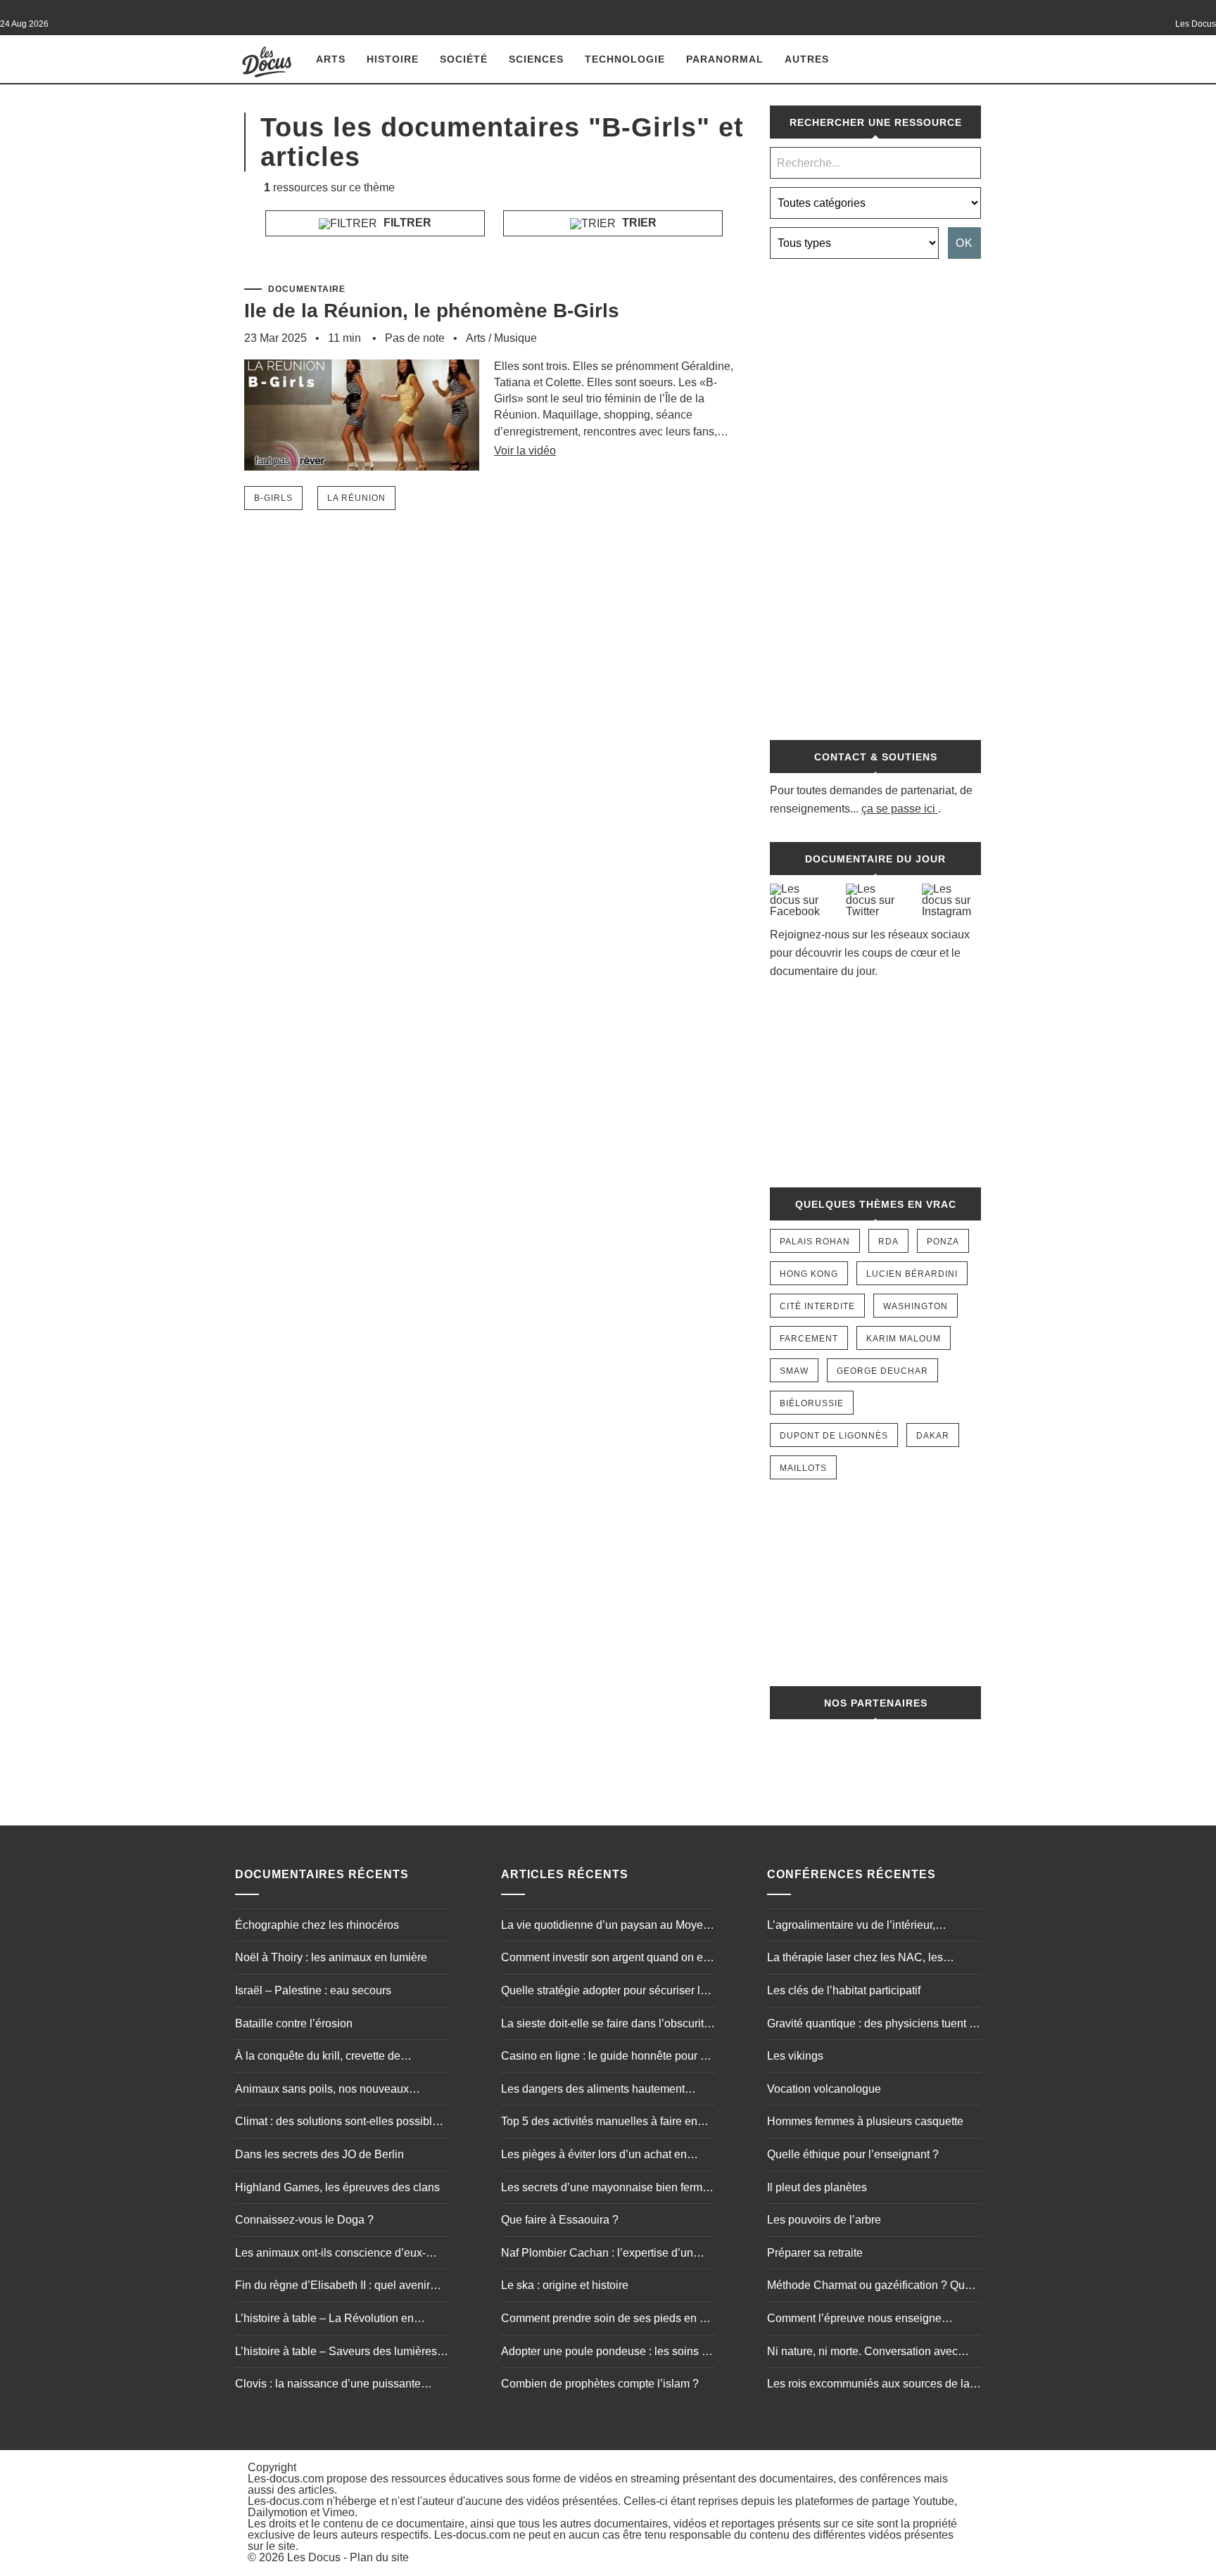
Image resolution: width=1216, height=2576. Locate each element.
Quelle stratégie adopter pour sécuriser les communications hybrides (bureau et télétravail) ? (607, 1992)
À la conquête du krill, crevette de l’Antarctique (318, 2058)
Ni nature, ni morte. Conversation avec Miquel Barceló (862, 2353)
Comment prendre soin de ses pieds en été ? (608, 2320)
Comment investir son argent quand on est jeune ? (606, 1959)
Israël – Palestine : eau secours (313, 1990)
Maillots (803, 1468)
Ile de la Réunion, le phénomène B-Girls (432, 311)
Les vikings (795, 2056)
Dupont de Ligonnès (834, 1436)
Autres (807, 59)
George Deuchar (882, 1371)
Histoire (393, 59)
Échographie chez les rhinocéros (317, 1925)
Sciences (536, 59)
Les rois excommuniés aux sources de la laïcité (868, 2385)
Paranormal (725, 59)
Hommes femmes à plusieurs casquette (865, 2121)
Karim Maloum (904, 1339)
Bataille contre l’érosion (294, 2023)
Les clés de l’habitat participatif (844, 1990)
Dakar (933, 1436)
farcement (809, 1339)
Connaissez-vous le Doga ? (304, 2220)
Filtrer (406, 223)
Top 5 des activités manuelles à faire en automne (599, 2123)
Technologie (625, 59)
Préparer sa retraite (815, 2253)
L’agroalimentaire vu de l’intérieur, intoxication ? (851, 1927)
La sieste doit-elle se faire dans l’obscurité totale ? (606, 2025)
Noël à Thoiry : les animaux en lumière (331, 1957)
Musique (515, 338)
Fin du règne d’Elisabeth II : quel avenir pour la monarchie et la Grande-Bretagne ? (341, 2287)
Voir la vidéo (525, 451)
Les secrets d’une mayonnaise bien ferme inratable (605, 2189)
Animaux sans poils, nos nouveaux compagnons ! (322, 2091)
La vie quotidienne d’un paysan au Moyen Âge (605, 1927)
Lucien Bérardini (912, 1274)
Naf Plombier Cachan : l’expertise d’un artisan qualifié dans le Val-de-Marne (597, 2255)
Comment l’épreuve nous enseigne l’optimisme (854, 2320)
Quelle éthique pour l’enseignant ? (853, 2154)
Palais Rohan (815, 1242)
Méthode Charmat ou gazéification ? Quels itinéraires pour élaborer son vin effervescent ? (873, 2287)
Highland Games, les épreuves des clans (337, 2187)
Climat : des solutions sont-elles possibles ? (340, 2123)
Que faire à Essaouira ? (560, 2220)
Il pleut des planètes (817, 2187)
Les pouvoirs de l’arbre (824, 2220)
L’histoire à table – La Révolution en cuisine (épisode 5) (324, 2320)
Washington (916, 1306)
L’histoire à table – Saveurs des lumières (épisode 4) (336, 2353)
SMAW (794, 1371)
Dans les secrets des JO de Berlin (319, 2154)
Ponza (943, 1242)
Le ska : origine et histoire (565, 2285)
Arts (331, 59)
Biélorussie (812, 1403)
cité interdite (817, 1306)
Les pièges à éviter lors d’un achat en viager (594, 2156)
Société (464, 59)
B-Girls (273, 498)
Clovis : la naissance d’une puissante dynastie (328, 2385)
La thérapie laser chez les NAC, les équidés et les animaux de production (860, 1959)
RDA (888, 1242)
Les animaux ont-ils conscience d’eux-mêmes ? (330, 2255)
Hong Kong (809, 1274)
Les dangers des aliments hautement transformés (593, 2091)
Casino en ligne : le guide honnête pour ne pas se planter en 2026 (607, 2058)
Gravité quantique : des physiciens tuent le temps (873, 2025)
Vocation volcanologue (824, 2089)
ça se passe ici (898, 809)
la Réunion (356, 498)
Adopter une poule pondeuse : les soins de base (608, 2353)
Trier (638, 223)
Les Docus (314, 2557)
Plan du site (379, 2557)
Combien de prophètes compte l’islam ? (600, 2384)
